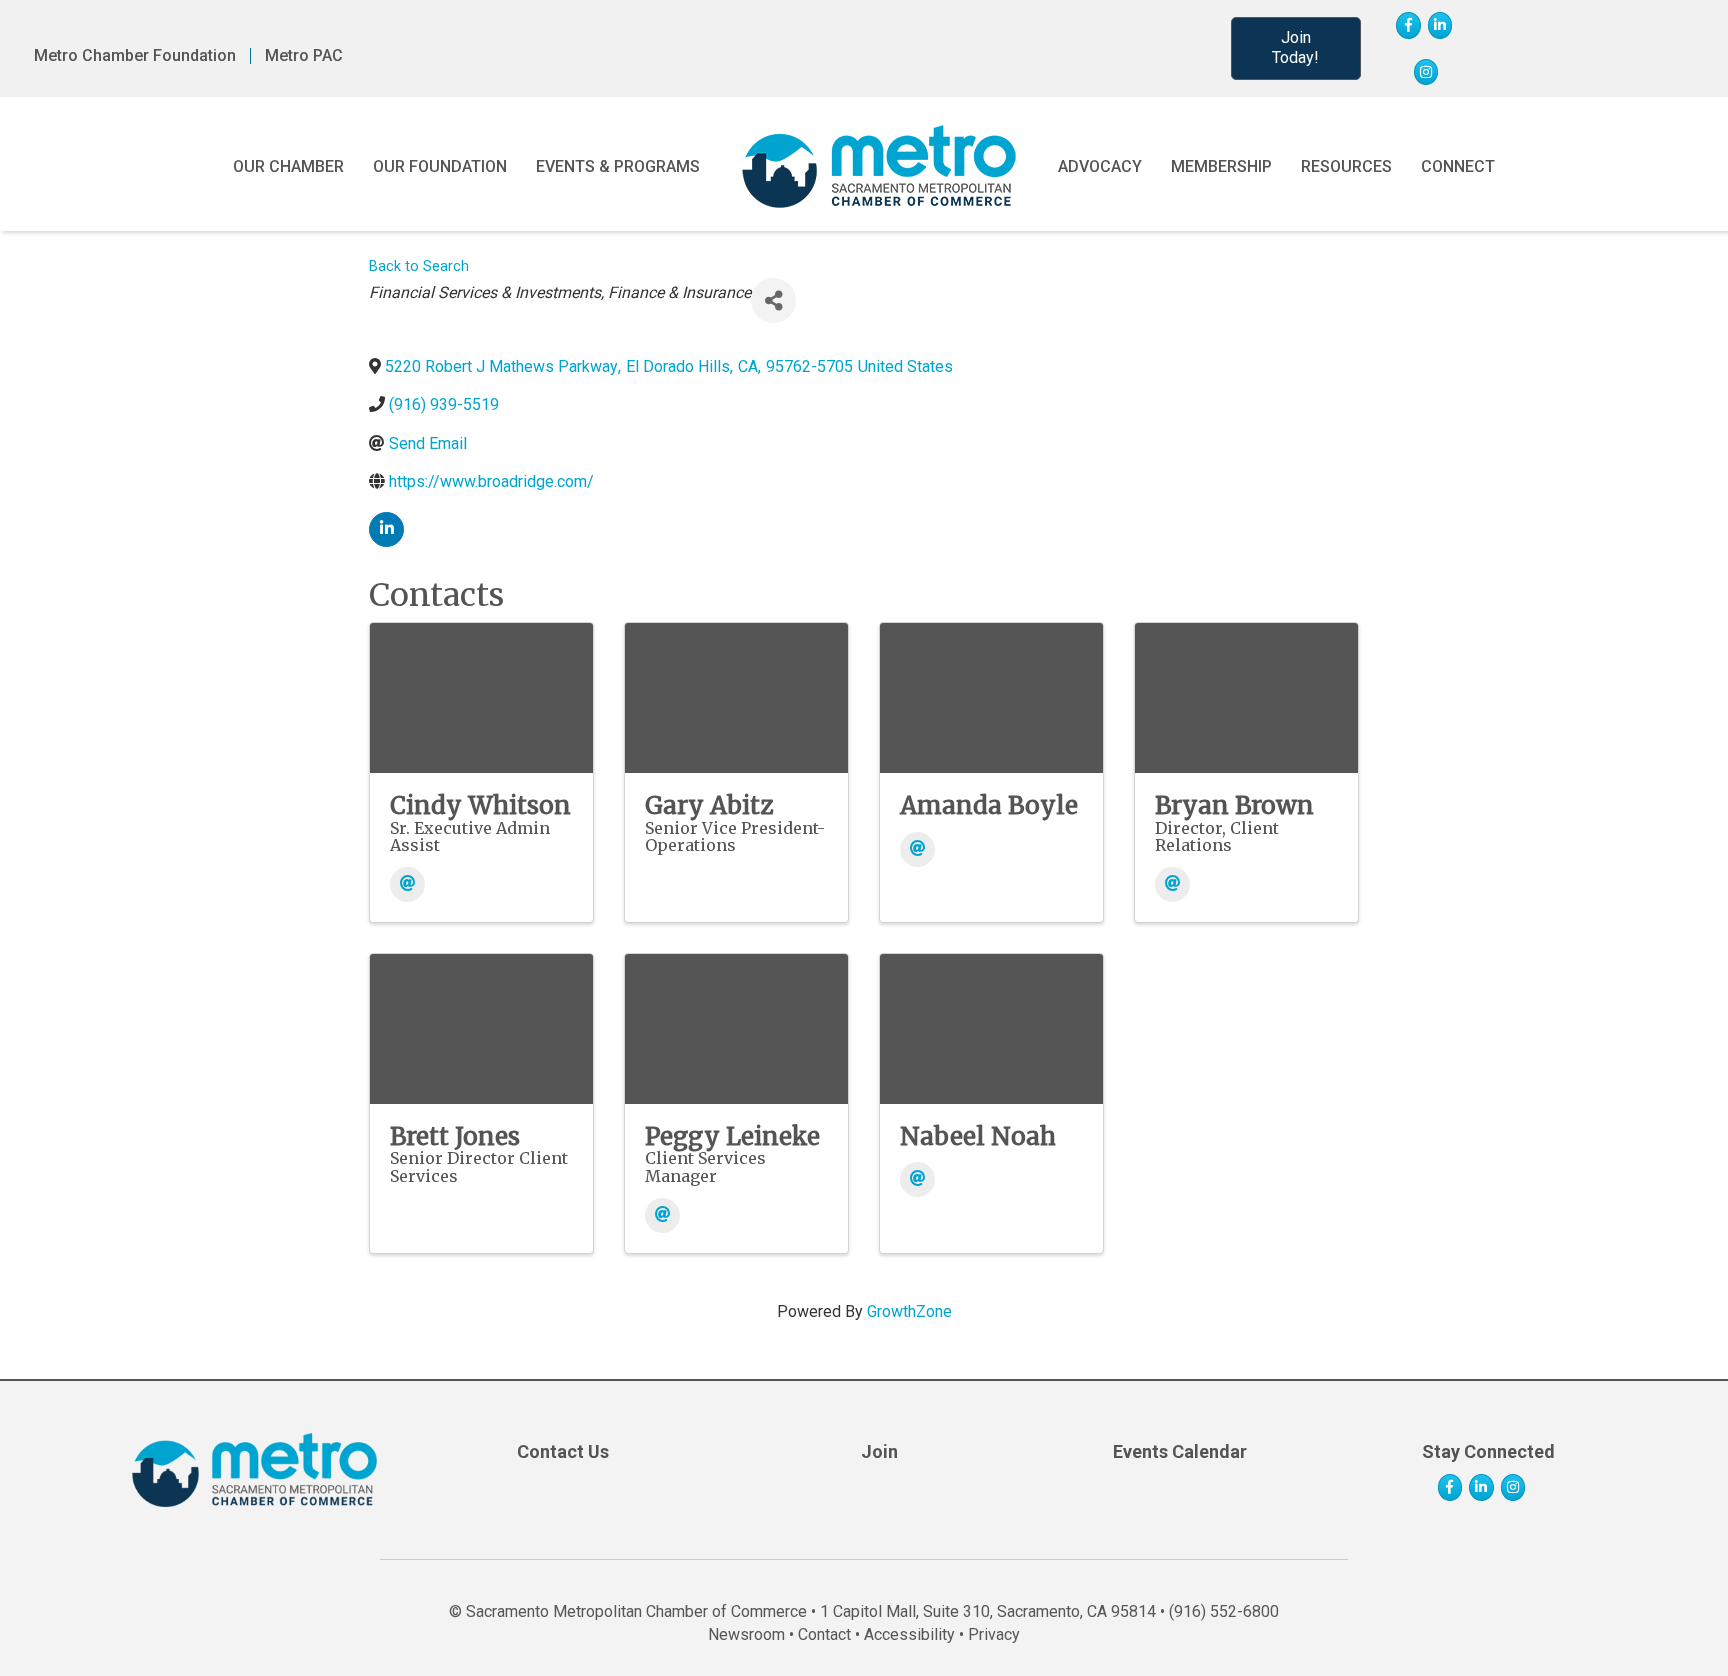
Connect (1458, 166)
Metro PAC (304, 56)
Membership (1221, 166)
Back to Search (419, 266)
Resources (1346, 166)
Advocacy (1100, 166)
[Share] (773, 300)
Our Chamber (288, 166)
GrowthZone (909, 1311)
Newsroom (746, 1634)
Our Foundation (440, 166)
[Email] (407, 884)
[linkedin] (386, 529)
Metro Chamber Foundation (135, 56)
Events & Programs (618, 166)
